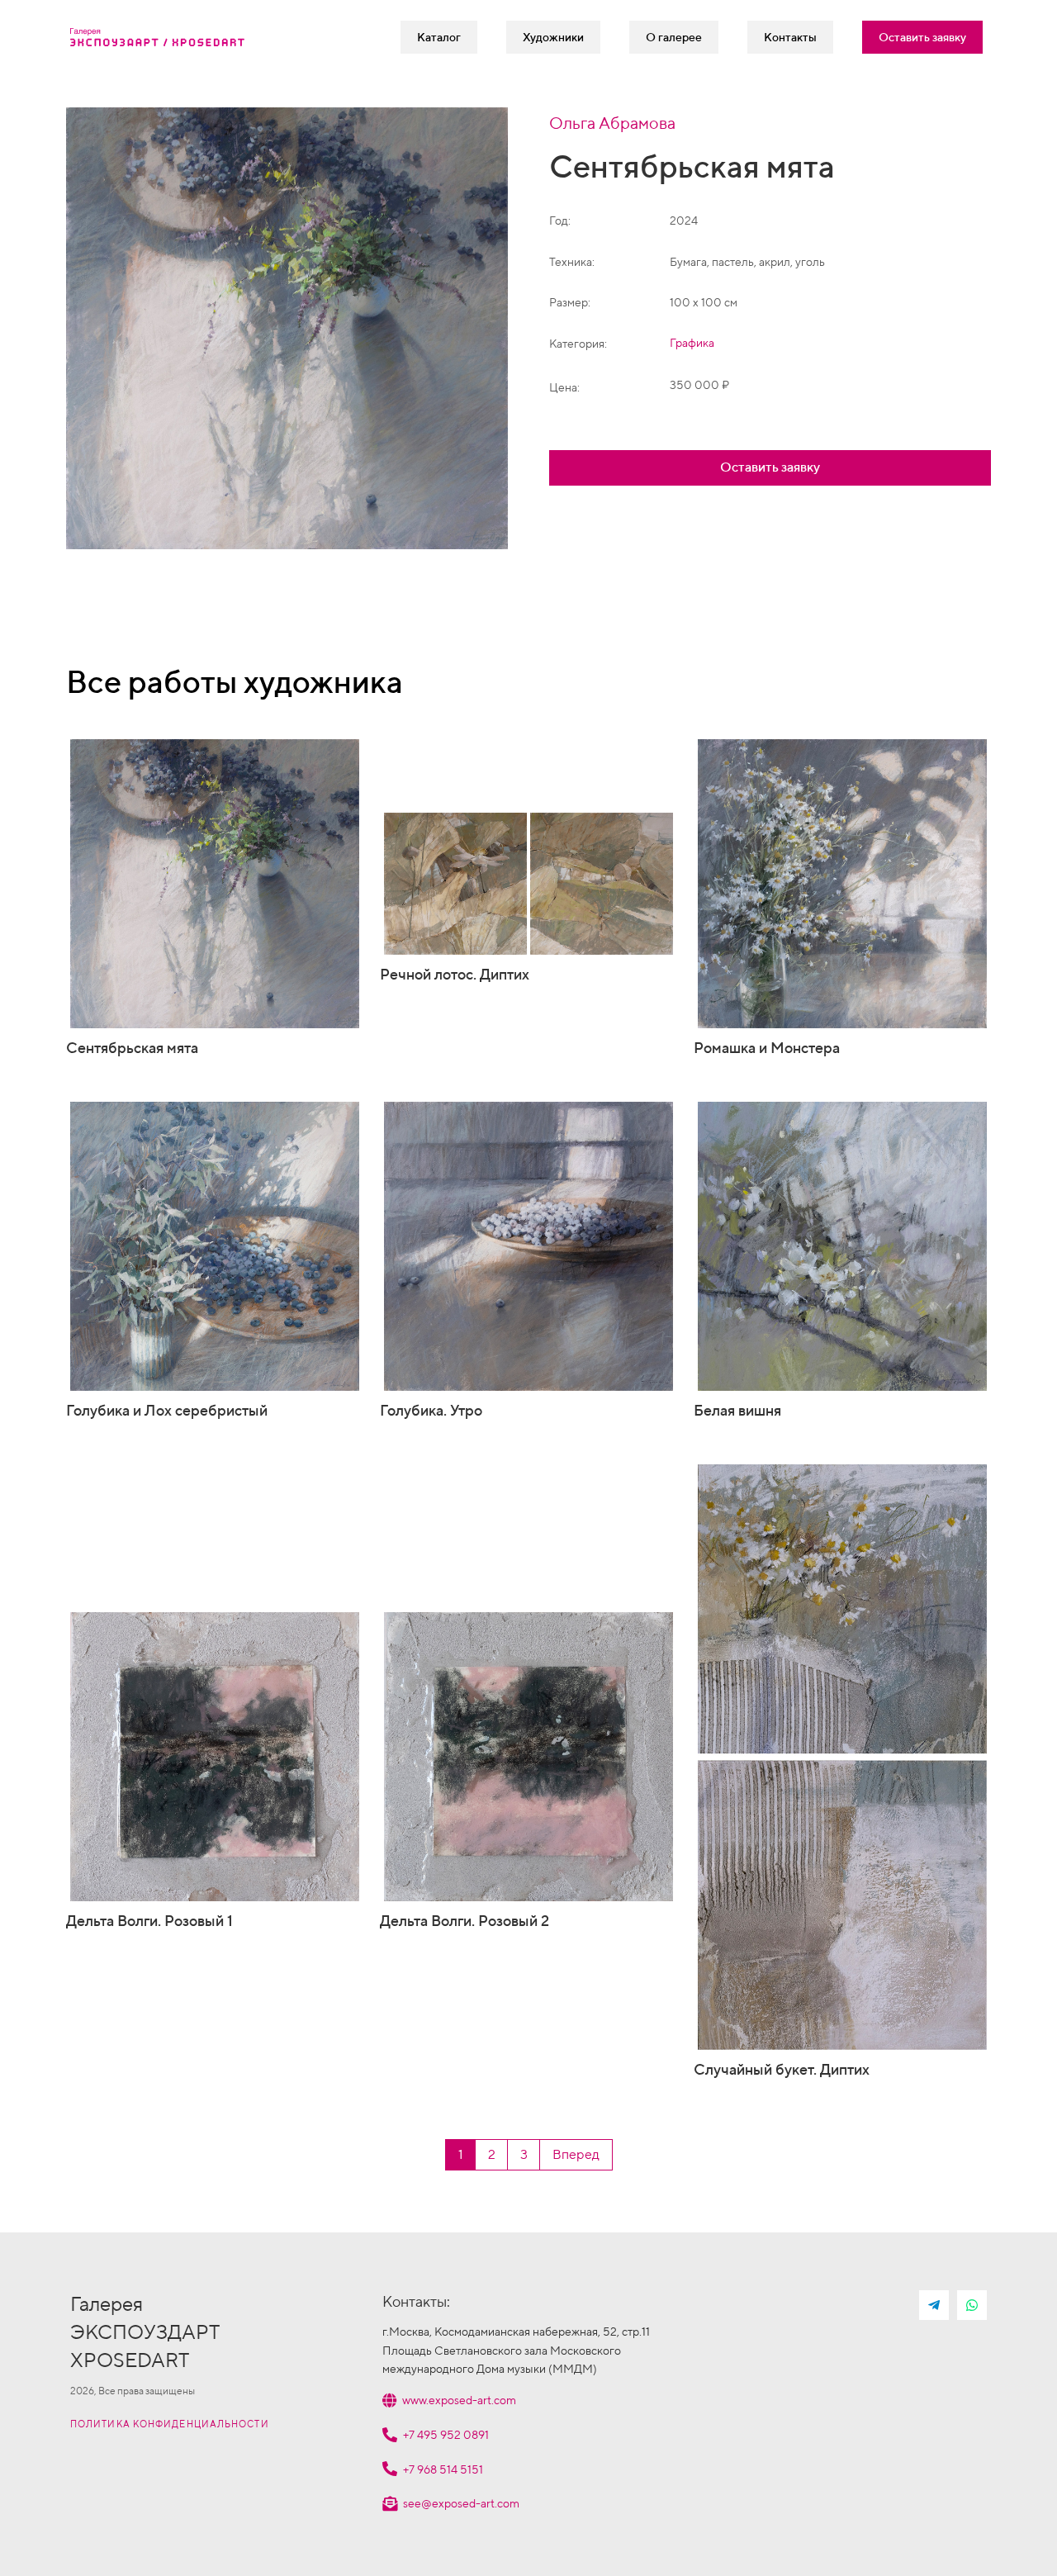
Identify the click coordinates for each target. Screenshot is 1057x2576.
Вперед (576, 2154)
